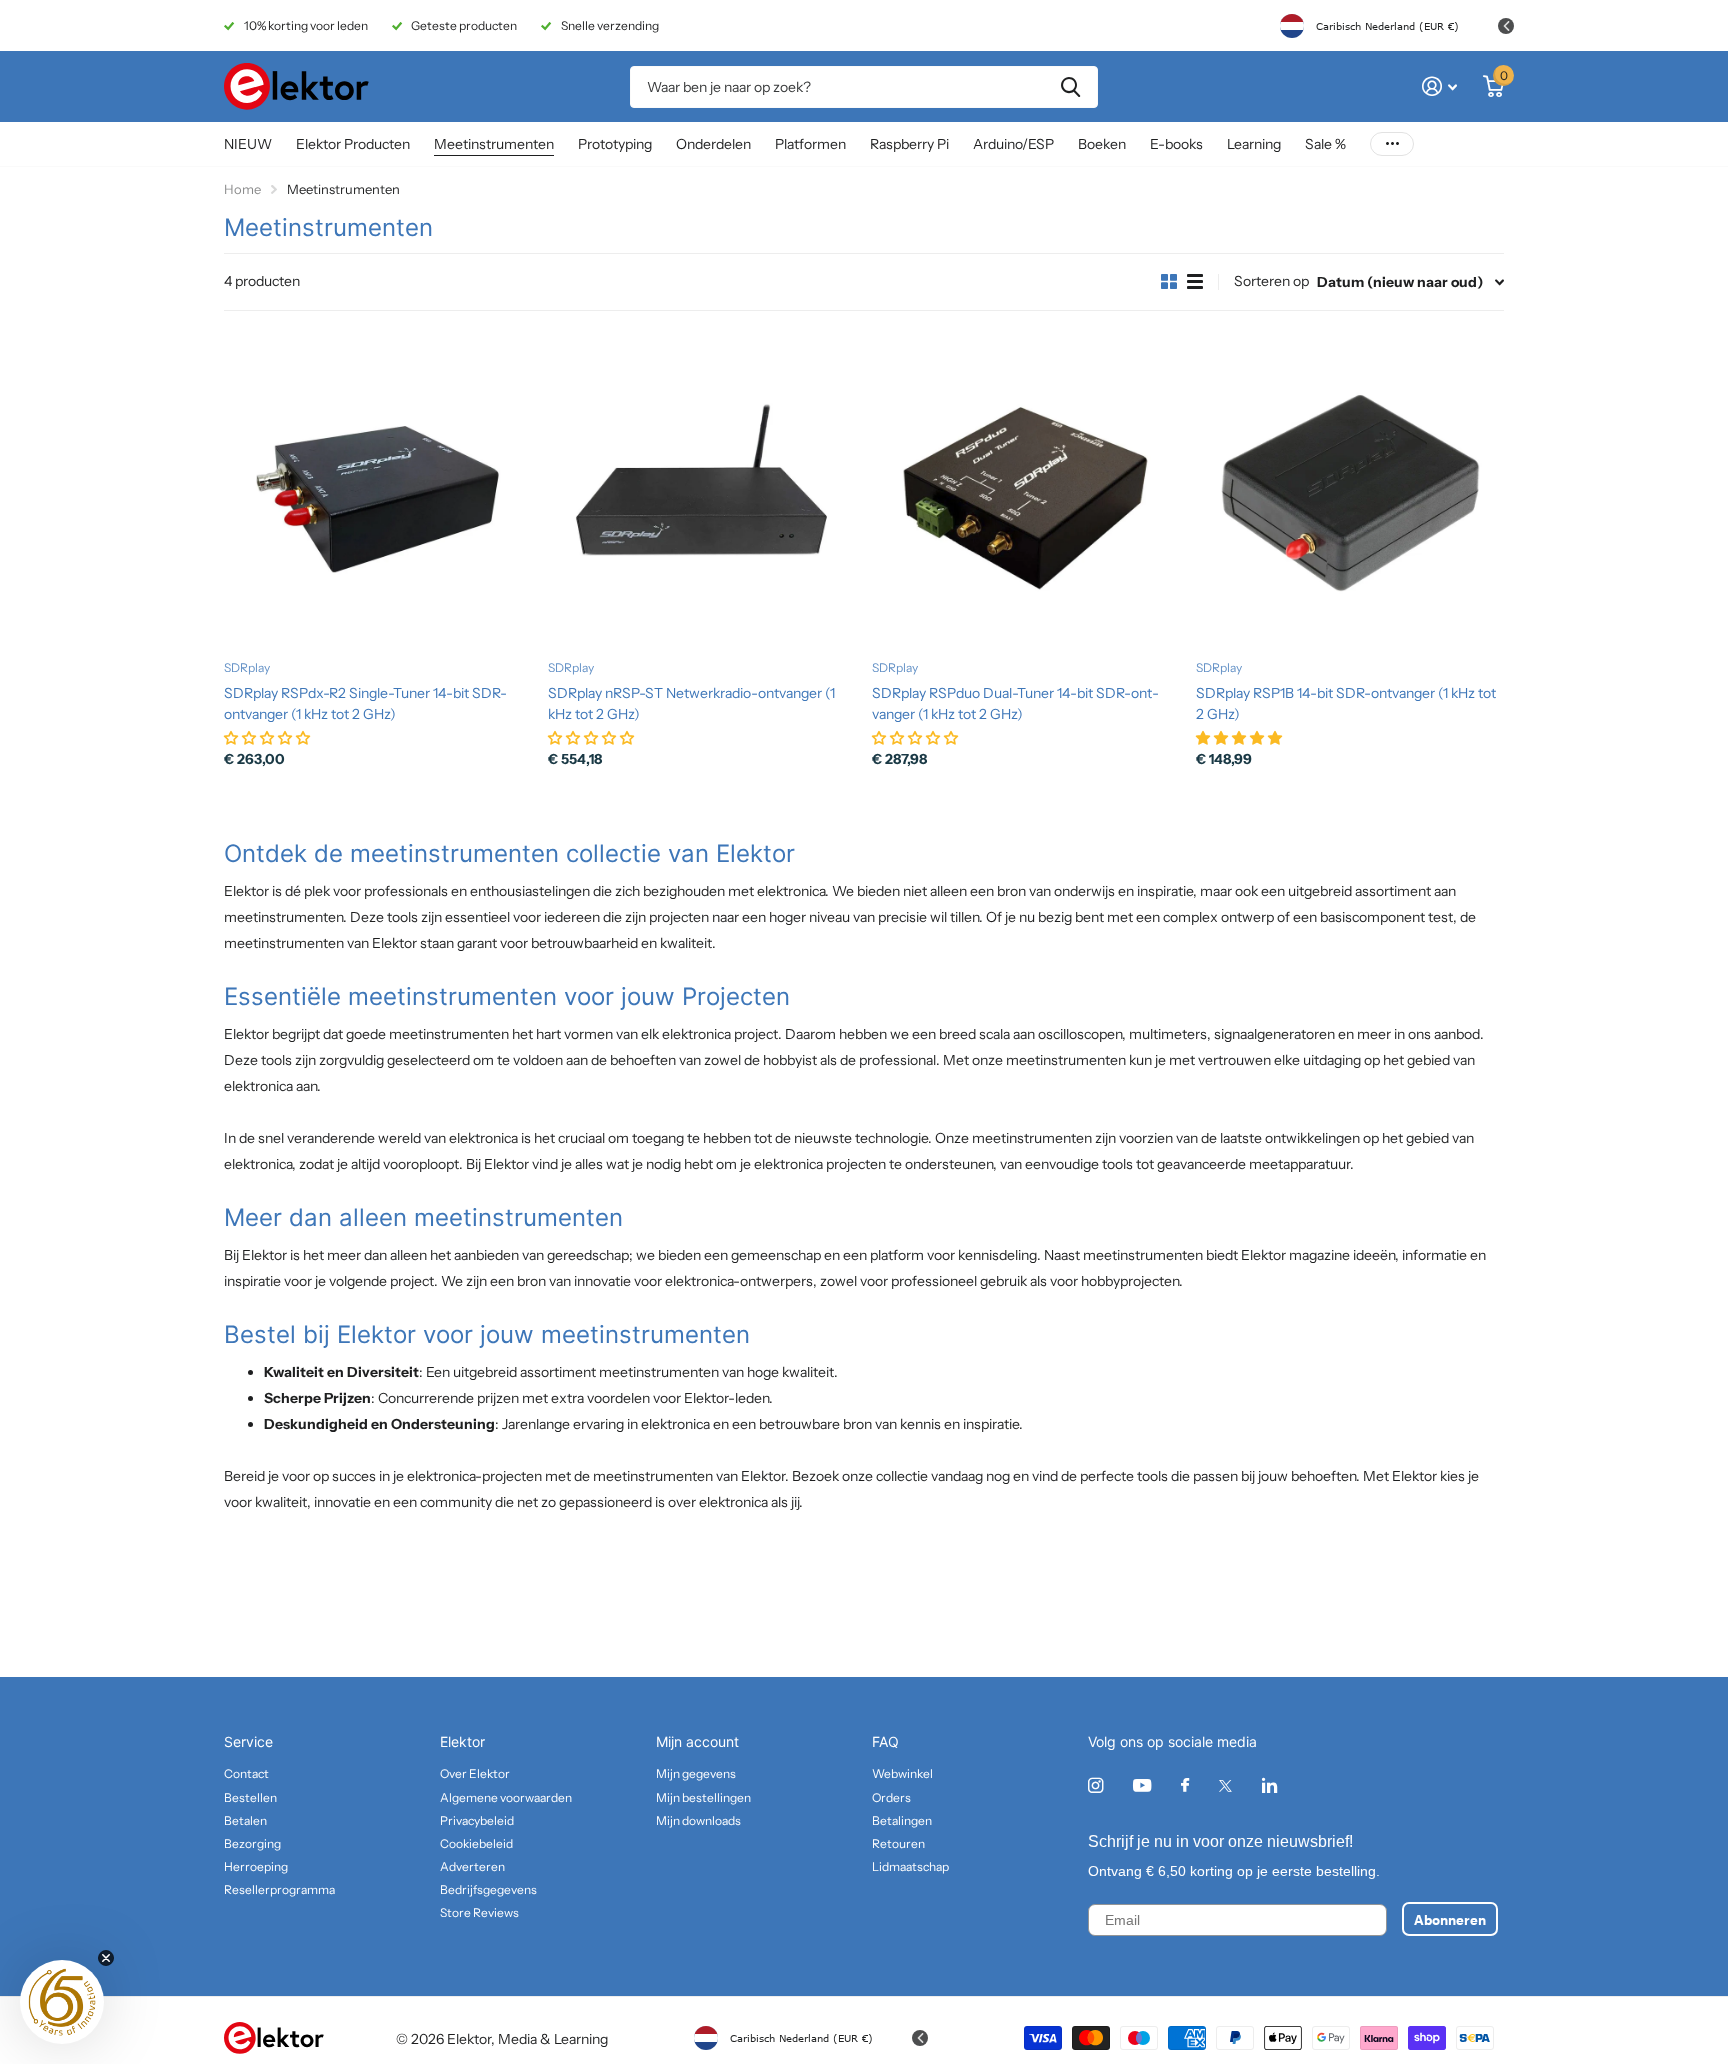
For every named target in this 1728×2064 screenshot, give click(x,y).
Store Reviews (479, 1912)
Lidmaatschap (910, 1866)
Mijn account (697, 1741)
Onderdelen (713, 144)
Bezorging (252, 1843)
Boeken (1102, 144)
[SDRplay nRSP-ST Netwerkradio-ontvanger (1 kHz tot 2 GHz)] (702, 491)
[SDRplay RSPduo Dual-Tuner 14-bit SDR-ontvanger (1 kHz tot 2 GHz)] (1026, 491)
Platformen (810, 144)
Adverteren (472, 1866)
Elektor (462, 1741)
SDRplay (247, 667)
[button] (62, 2002)
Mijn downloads (698, 1820)
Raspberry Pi (909, 144)
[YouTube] (1142, 1786)
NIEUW (248, 144)
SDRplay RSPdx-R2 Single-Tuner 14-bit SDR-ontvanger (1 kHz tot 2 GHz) (365, 703)
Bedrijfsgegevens (488, 1889)
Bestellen (250, 1797)
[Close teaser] (106, 1958)
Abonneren (1450, 1919)
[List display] (1195, 282)
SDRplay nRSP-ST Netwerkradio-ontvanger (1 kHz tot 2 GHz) (691, 703)
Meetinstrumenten (494, 144)
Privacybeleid (477, 1820)
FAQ (885, 1741)
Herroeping (256, 1866)
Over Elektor (475, 1773)
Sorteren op (1271, 281)
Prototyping (615, 144)
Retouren (898, 1843)
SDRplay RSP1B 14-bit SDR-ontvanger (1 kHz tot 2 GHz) (1346, 703)
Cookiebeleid (476, 1843)
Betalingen (902, 1820)
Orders (891, 1797)
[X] (1225, 1786)
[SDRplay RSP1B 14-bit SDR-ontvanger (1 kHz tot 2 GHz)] (1350, 491)
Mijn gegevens (696, 1773)
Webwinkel (902, 1773)
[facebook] (1185, 1786)
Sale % (1325, 144)
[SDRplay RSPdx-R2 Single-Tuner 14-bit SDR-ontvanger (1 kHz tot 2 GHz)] (378, 491)
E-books (1176, 144)
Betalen (245, 1820)
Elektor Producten (353, 144)
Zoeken (1070, 87)
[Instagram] (1095, 1785)
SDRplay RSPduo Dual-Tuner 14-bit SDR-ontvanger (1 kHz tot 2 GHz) (1015, 703)
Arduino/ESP (1013, 144)
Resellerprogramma (279, 1889)
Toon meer (1392, 144)
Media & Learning (553, 2039)
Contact (246, 1773)
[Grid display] (1169, 282)
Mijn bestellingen (703, 1797)
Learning (1254, 144)
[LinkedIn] (1269, 1785)
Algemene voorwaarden (506, 1797)
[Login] (1439, 86)
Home (242, 189)
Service (248, 1741)
